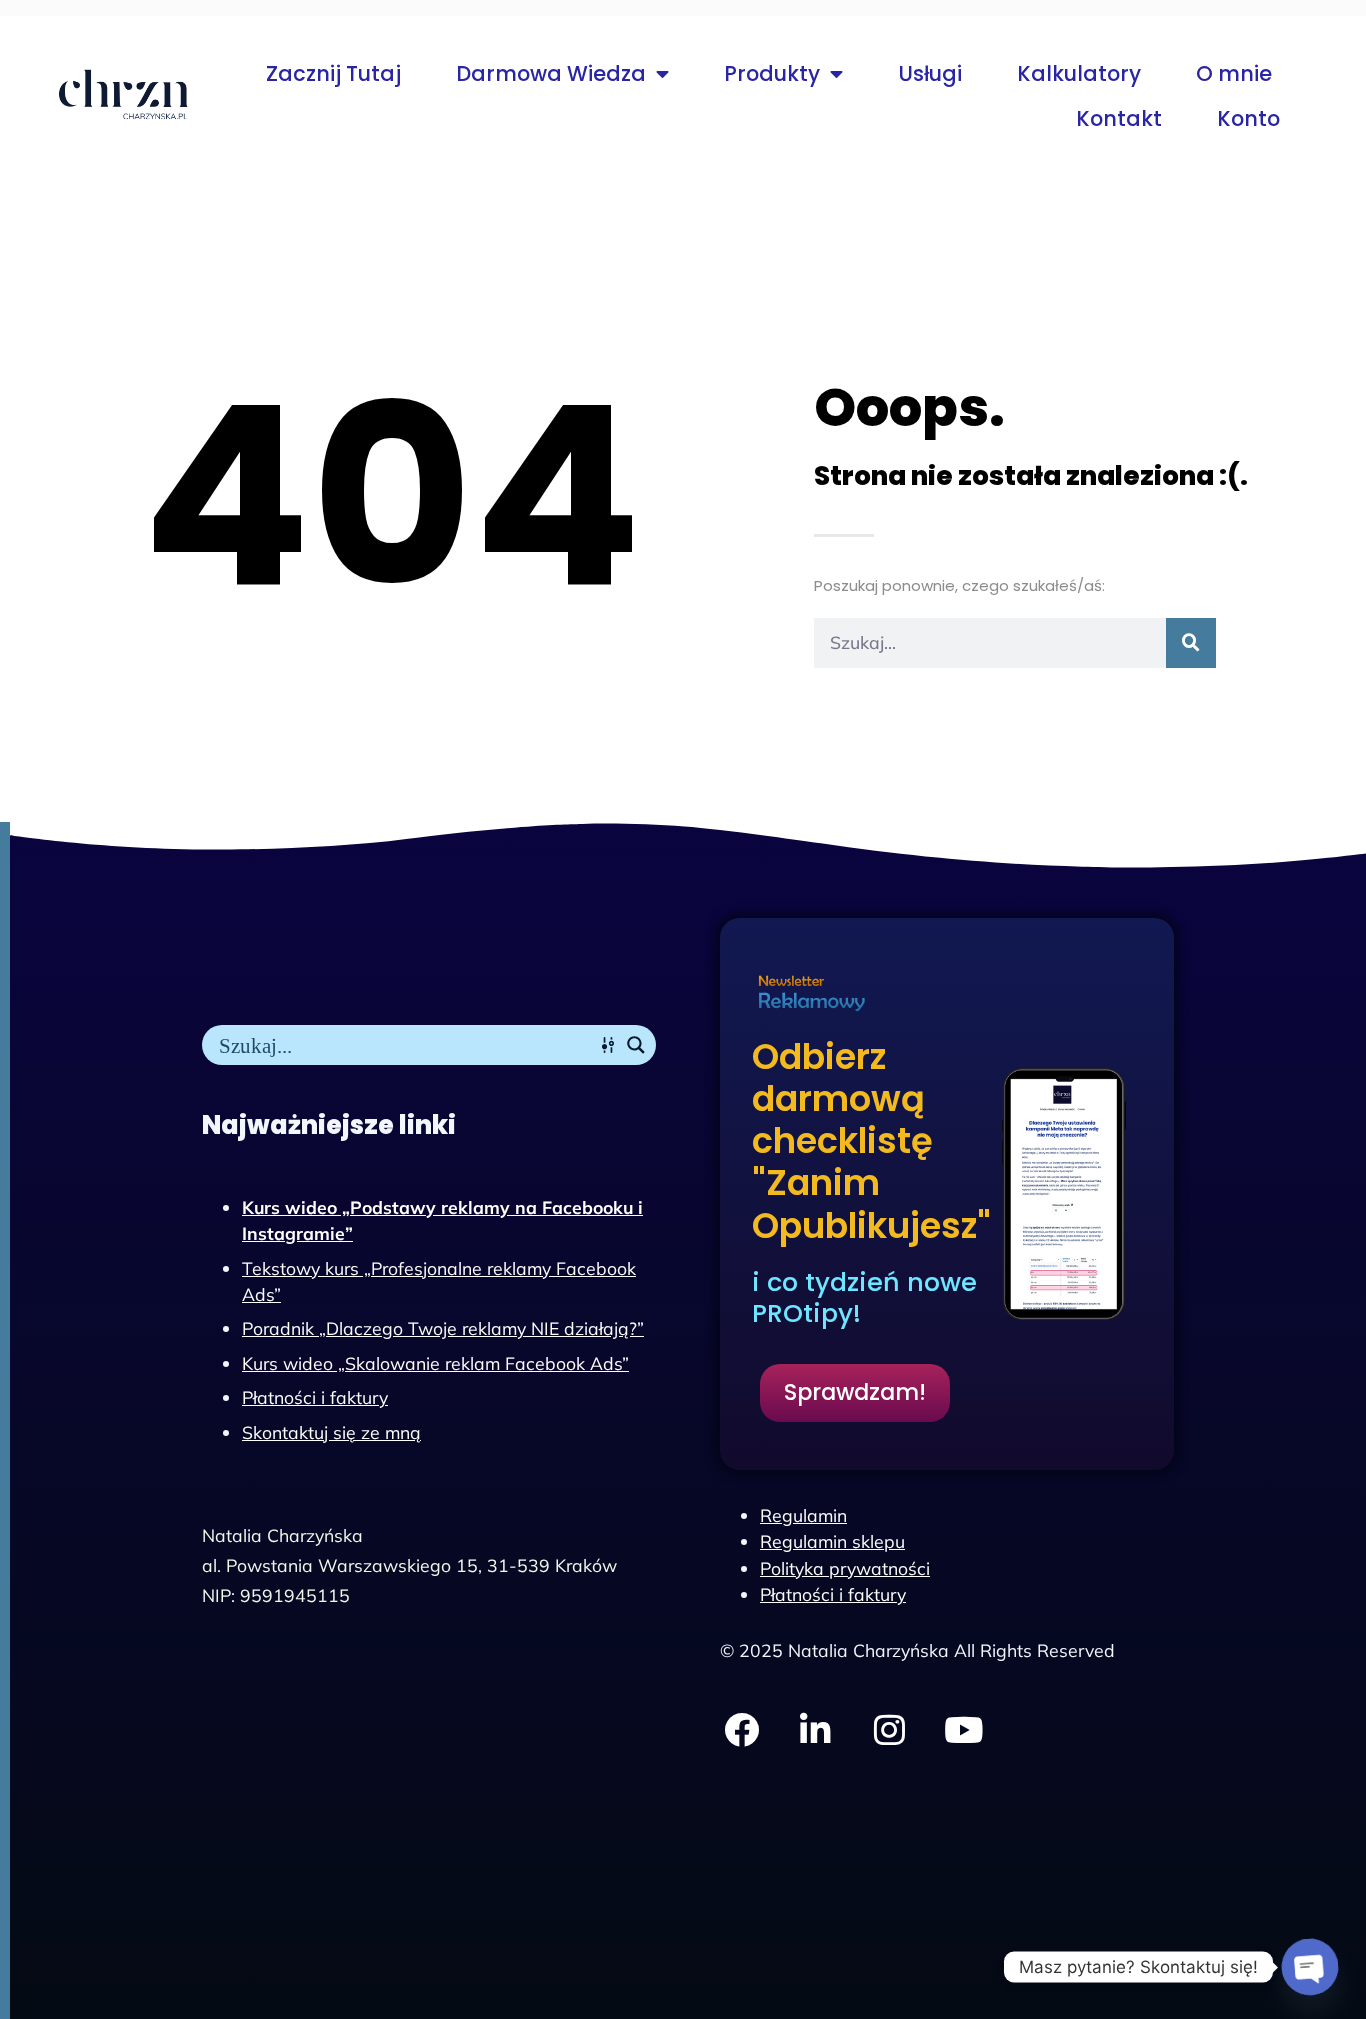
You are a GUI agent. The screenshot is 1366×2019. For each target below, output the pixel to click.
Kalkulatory (1079, 73)
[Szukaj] (1191, 643)
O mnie (1234, 73)
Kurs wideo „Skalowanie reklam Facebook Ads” (435, 1363)
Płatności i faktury (315, 1397)
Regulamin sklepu (832, 1541)
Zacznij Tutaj (333, 73)
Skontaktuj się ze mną (331, 1432)
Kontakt (1119, 118)
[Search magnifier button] (636, 1045)
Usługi (930, 73)
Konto (1248, 118)
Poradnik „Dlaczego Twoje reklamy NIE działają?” (443, 1328)
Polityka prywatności (845, 1568)
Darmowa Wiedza (551, 73)
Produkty (772, 73)
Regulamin (803, 1515)
